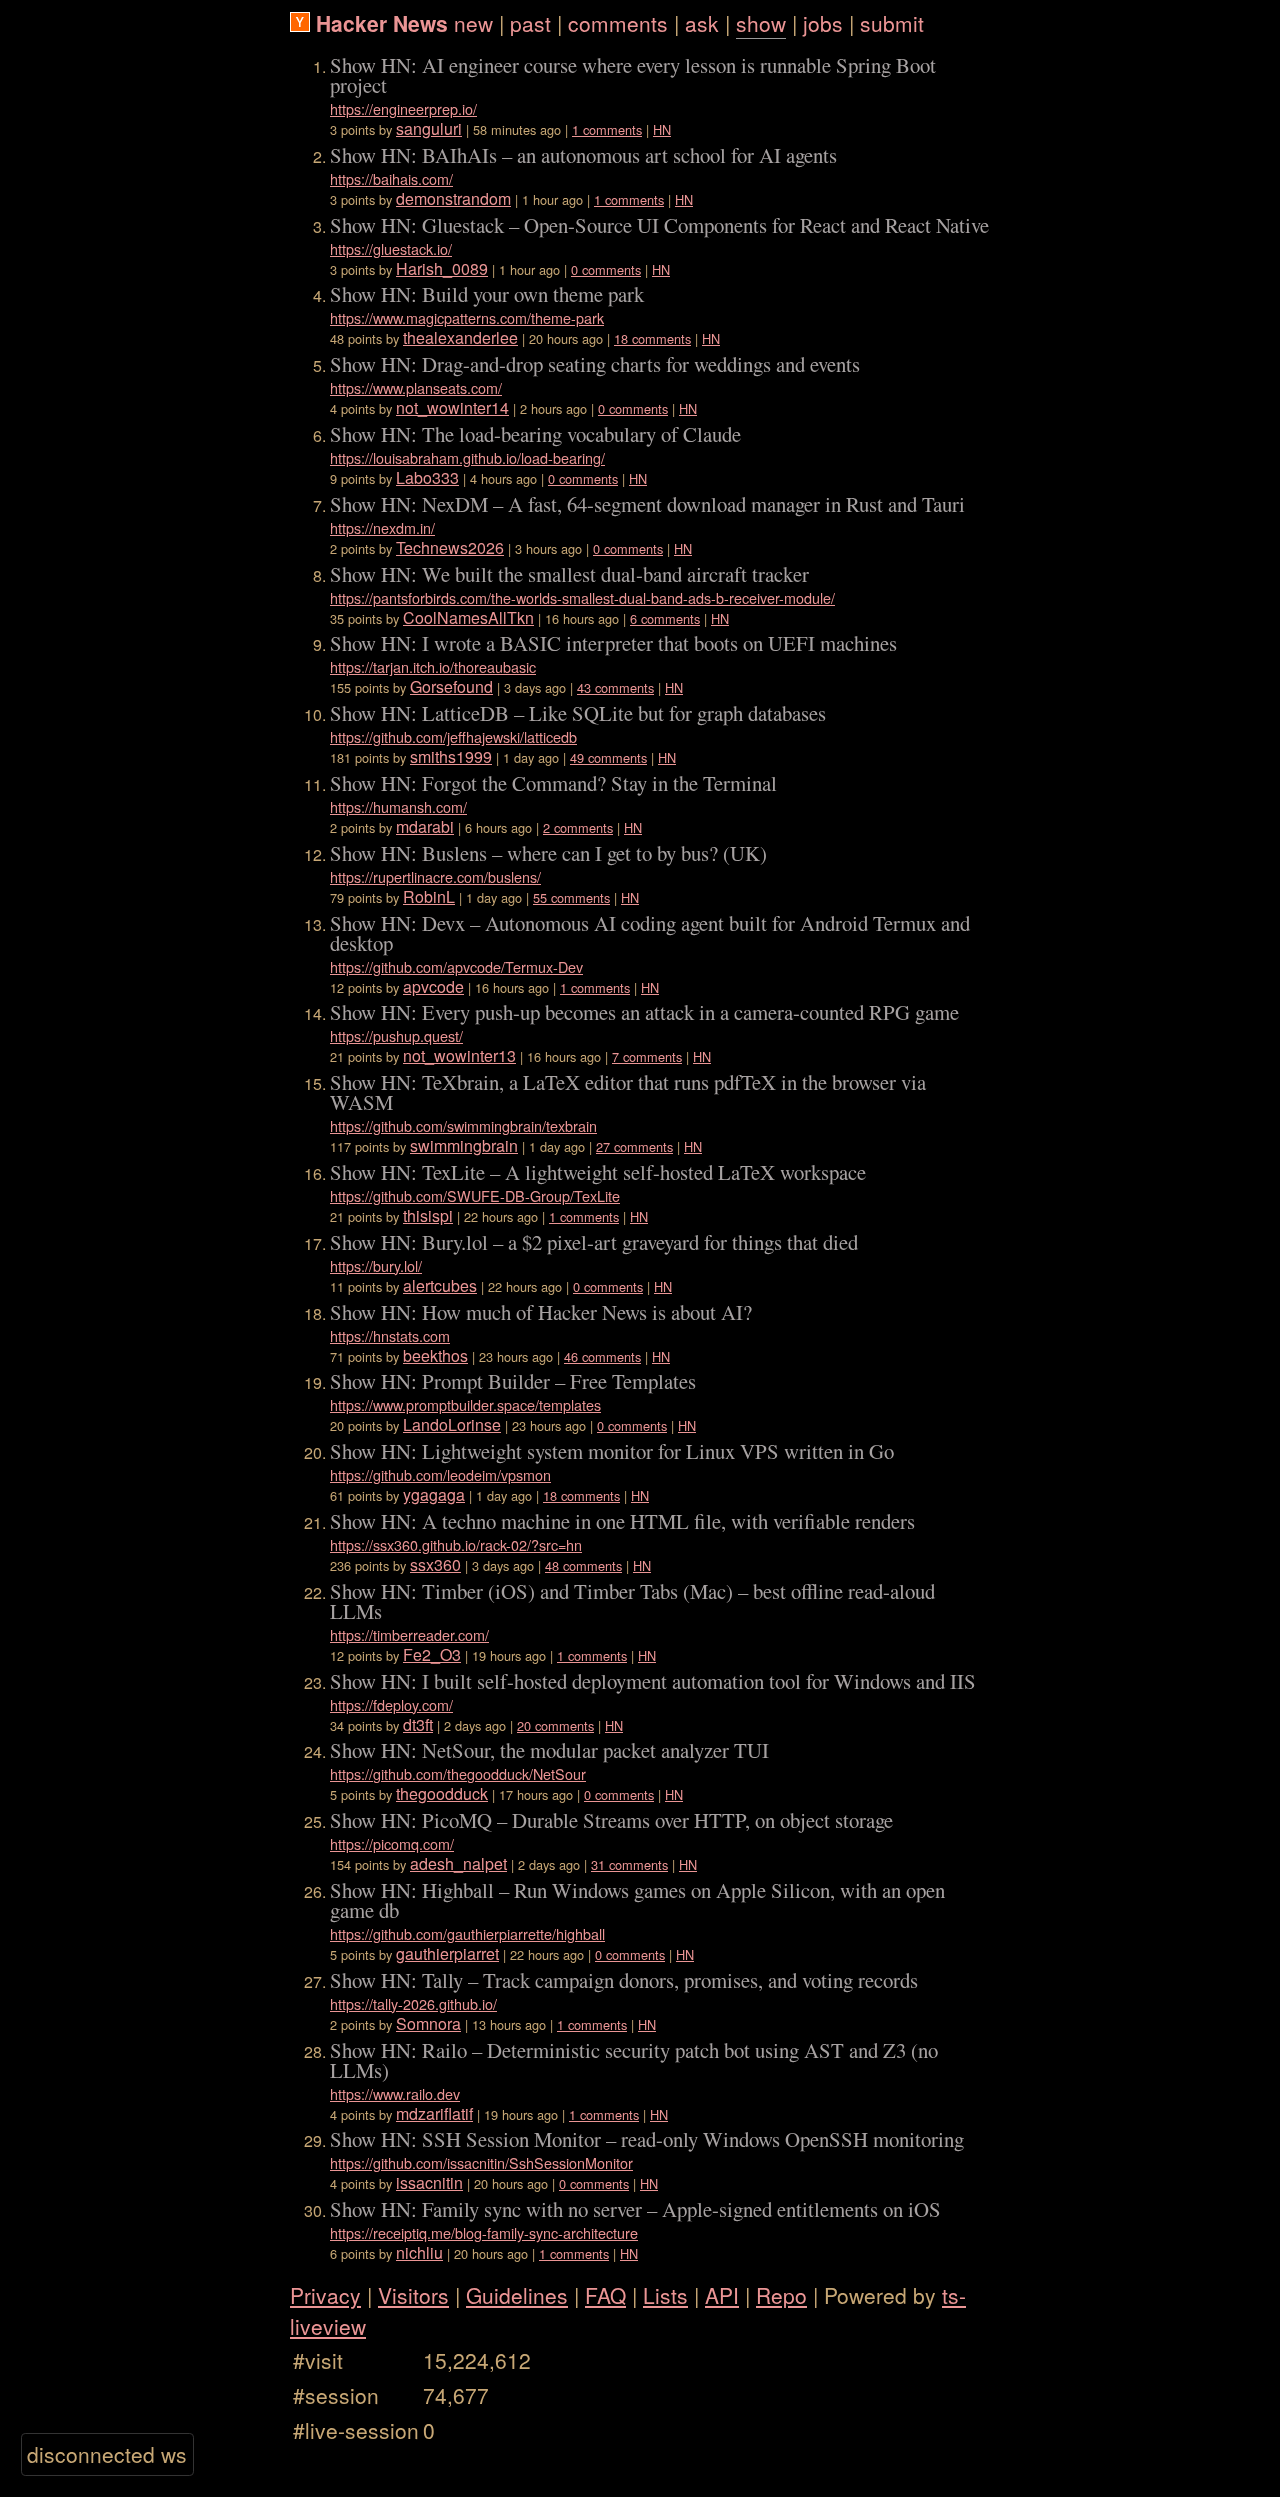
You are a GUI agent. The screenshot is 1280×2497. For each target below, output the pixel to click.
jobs (823, 23)
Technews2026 (450, 547)
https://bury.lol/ (376, 1265)
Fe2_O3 (432, 1654)
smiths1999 (451, 756)
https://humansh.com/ (398, 806)
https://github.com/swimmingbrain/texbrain (463, 1125)
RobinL (429, 896)
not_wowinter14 (452, 407)
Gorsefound (451, 686)
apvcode (433, 986)
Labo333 (427, 477)
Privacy (325, 2295)
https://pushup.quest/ (396, 1035)
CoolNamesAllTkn (468, 617)
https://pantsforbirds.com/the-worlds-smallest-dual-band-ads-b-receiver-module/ (582, 597)
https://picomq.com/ (392, 1843)
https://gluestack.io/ (391, 248)
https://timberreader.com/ (409, 1634)
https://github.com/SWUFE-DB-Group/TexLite (475, 1195)
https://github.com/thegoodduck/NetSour (458, 1773)
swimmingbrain (464, 1145)
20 (524, 1725)
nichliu (419, 2252)
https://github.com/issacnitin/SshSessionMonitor (481, 2162)
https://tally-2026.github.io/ (413, 2003)
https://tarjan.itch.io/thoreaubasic (433, 666)
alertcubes (440, 1285)
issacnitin (429, 2182)
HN (662, 129)
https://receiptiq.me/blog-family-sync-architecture (484, 2232)
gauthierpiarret (447, 1953)
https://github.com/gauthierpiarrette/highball (467, 1933)
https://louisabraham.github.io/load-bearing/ (467, 457)
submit (892, 23)
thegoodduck (442, 1793)
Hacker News (382, 23)
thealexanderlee (460, 337)
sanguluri (429, 128)
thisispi (428, 1215)
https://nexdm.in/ (382, 527)
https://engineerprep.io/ (403, 108)
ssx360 (435, 1564)
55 (540, 897)
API (722, 2295)
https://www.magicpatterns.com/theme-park (467, 317)
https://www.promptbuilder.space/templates (465, 1404)
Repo (781, 2295)
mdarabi (425, 826)
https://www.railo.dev (395, 2093)
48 (552, 1565)
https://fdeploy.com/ (391, 1704)
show (761, 23)
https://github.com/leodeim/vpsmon (440, 1474)
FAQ (605, 2295)
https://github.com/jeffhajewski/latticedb (453, 736)
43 (584, 687)
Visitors (413, 2295)
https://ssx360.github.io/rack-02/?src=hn (456, 1544)
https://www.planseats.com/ (416, 387)
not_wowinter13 (459, 1055)
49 (577, 757)
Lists (665, 2295)
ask (702, 23)
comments (618, 23)
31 (598, 1864)
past (530, 23)
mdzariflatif (434, 2113)
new (473, 23)
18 (621, 338)
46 (571, 1356)
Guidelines (517, 2295)
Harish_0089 (442, 268)
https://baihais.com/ (391, 178)
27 (603, 1146)
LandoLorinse (452, 1424)
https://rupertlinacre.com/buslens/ (435, 876)
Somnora (428, 2023)
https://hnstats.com (390, 1335)
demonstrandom (453, 198)
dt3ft (418, 1724)
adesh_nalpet (458, 1863)
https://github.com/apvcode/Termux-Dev (456, 966)
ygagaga (434, 1494)
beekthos (435, 1355)
